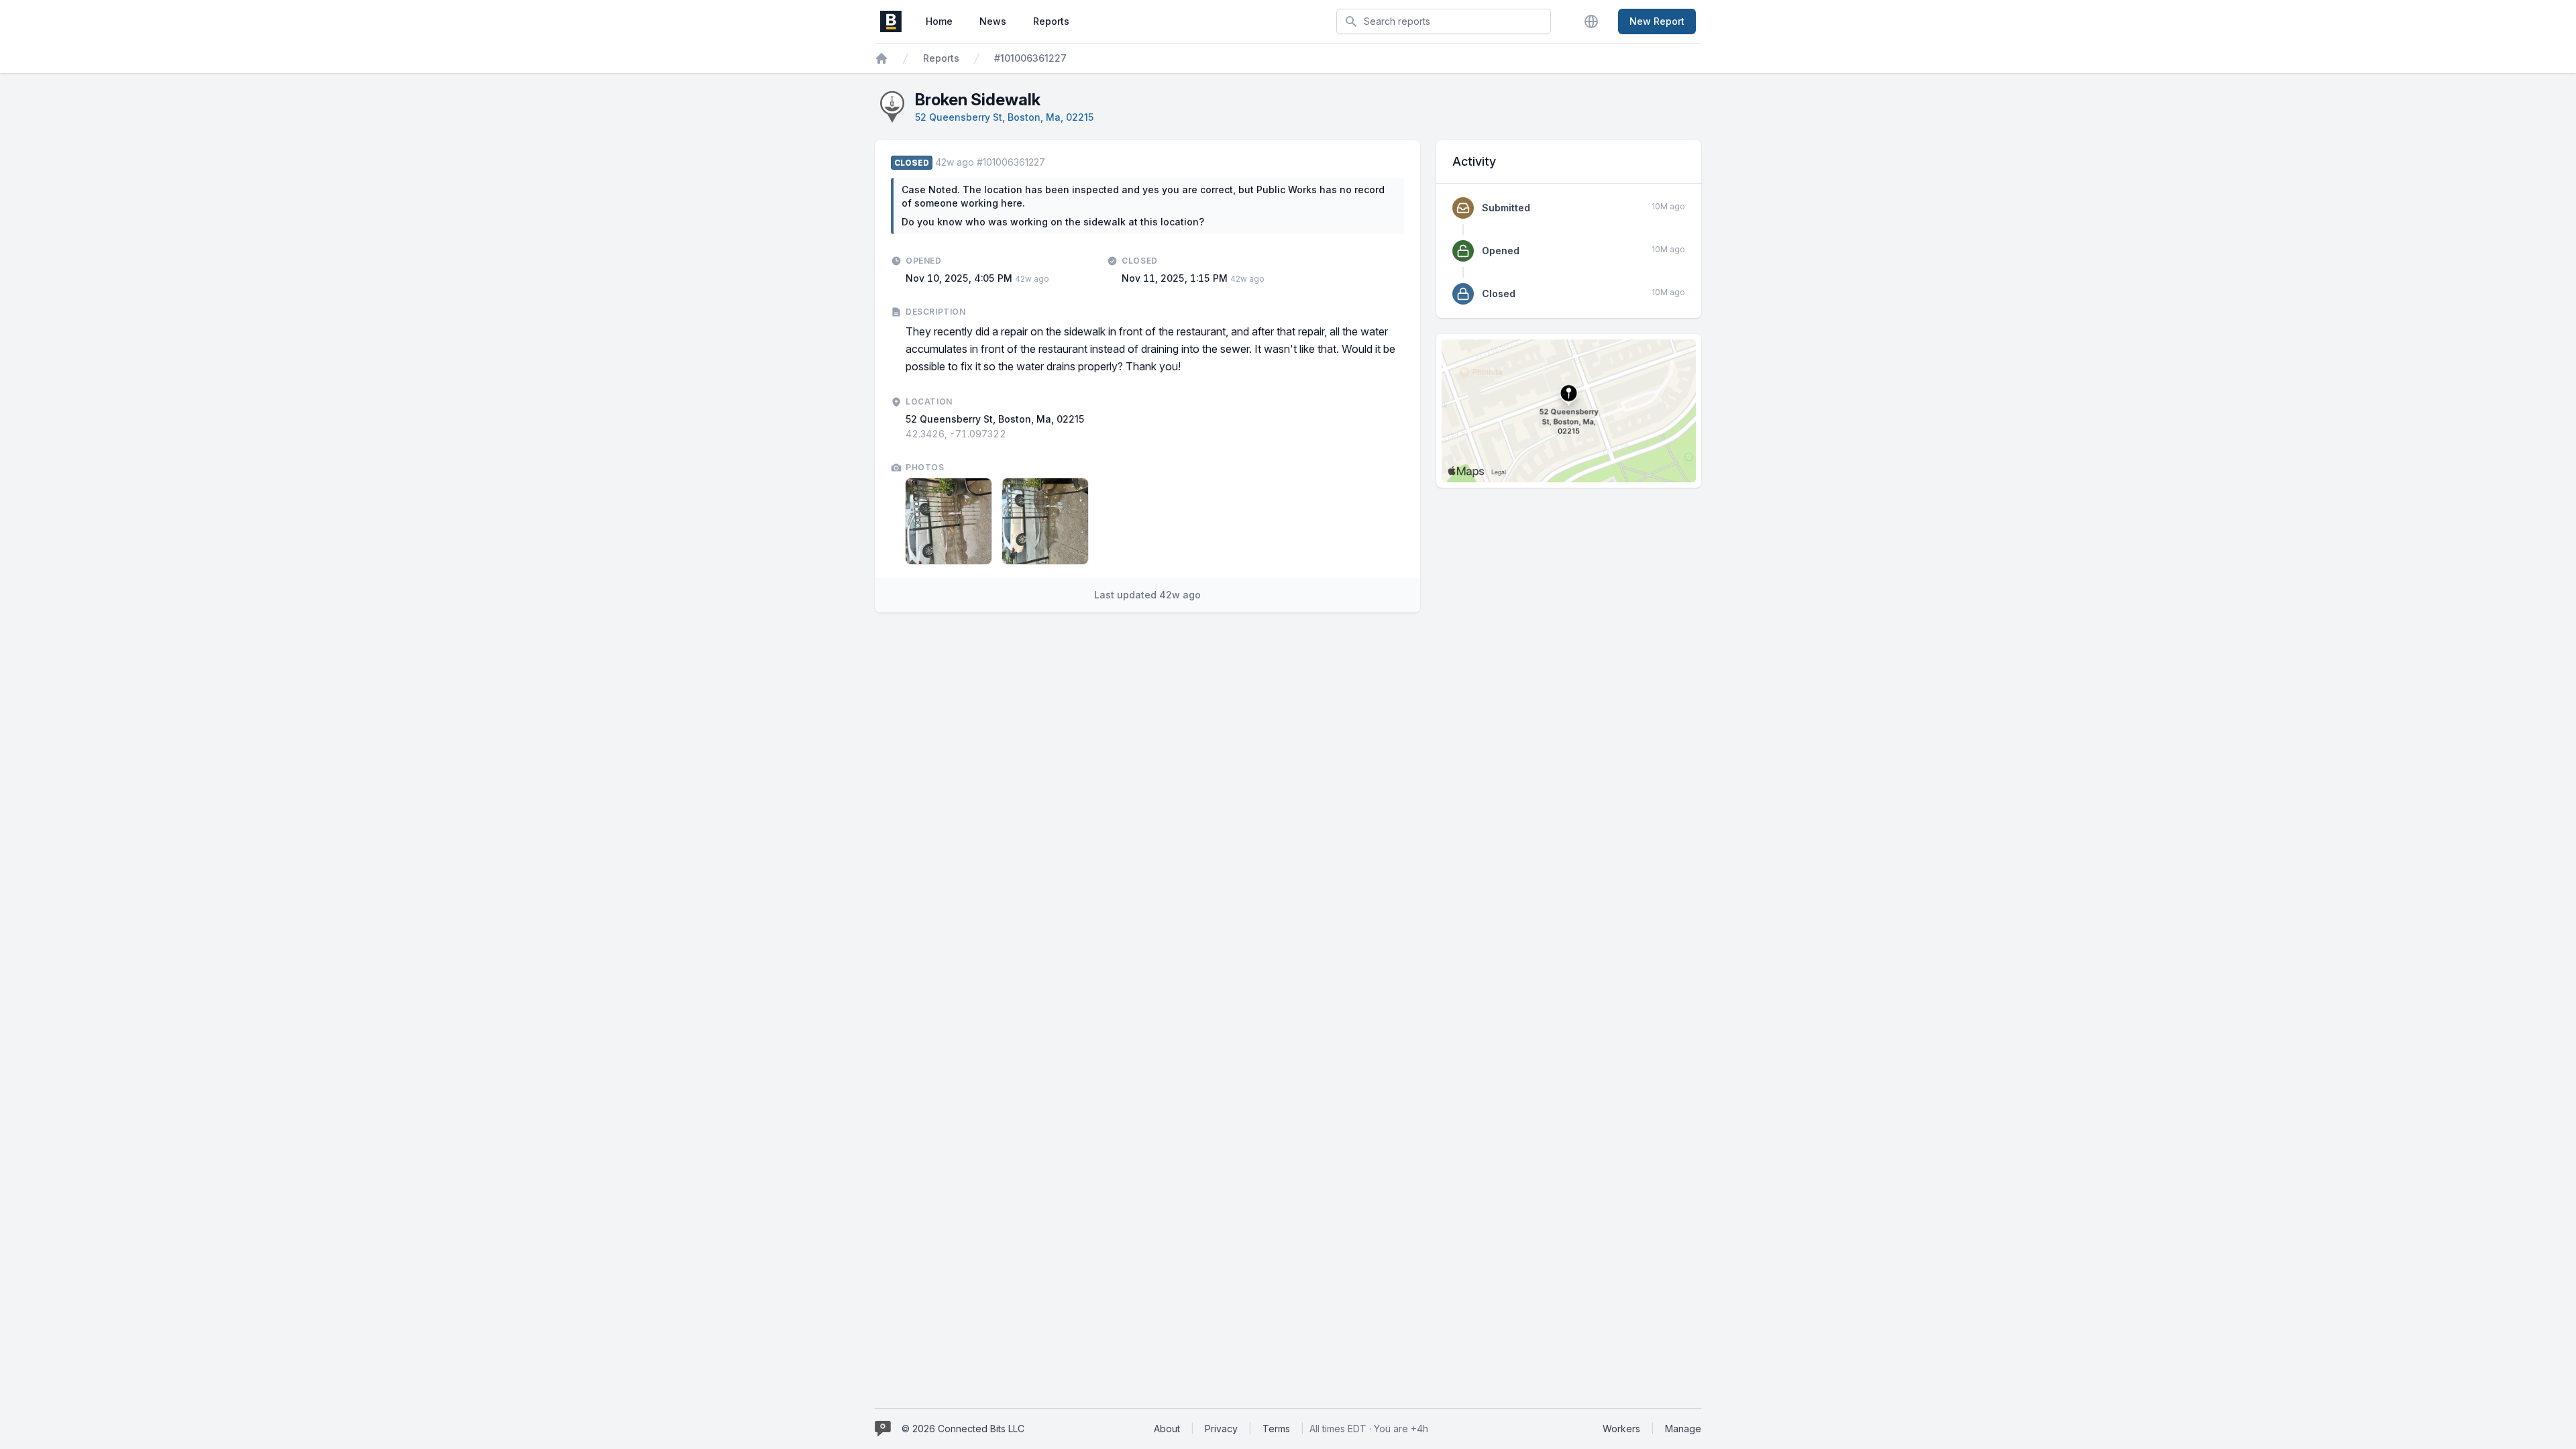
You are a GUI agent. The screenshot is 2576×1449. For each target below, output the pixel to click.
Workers (1621, 1429)
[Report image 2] (1045, 521)
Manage (1683, 1429)
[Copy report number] (1052, 162)
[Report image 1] (949, 521)
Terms (1276, 1429)
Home (939, 21)
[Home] (881, 58)
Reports (1051, 21)
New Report (1657, 21)
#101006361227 (1030, 58)
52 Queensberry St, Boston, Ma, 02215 (1004, 117)
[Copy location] (1013, 434)
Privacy (1221, 1429)
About (1167, 1429)
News (993, 21)
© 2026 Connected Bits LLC (963, 1429)
